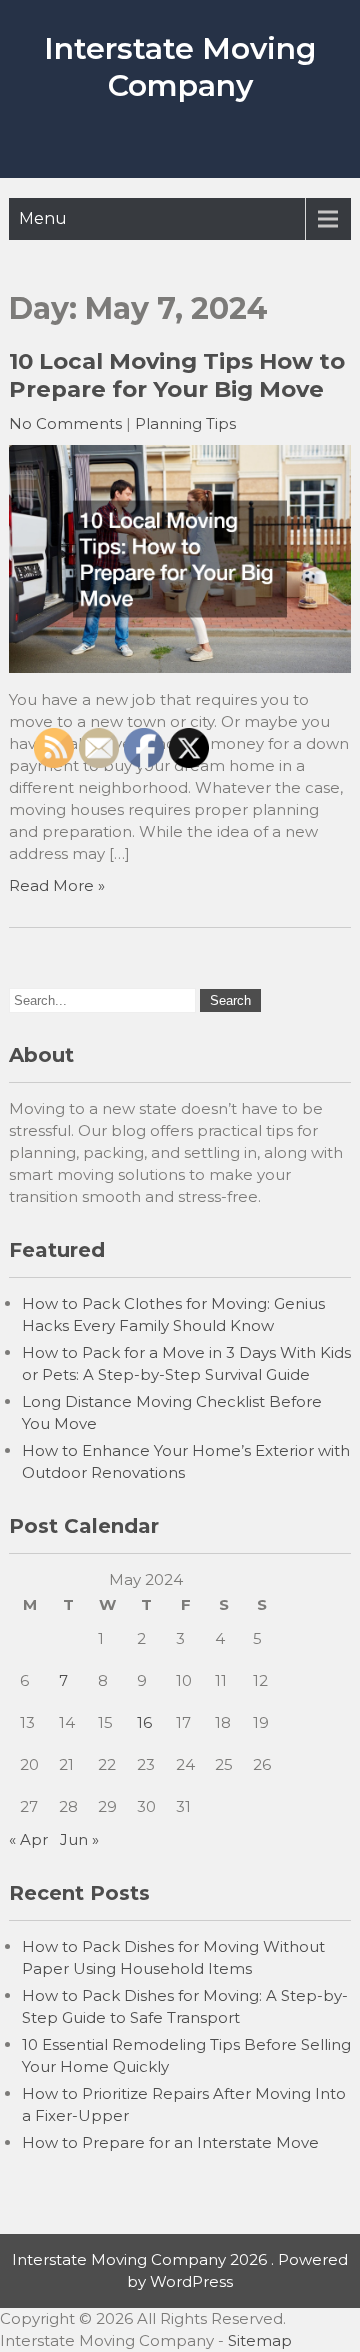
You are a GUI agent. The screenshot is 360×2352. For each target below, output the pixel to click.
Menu (43, 218)
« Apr (28, 1839)
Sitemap (260, 2340)
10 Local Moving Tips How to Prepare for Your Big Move (177, 375)
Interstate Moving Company (180, 67)
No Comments (65, 423)
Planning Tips (185, 423)
